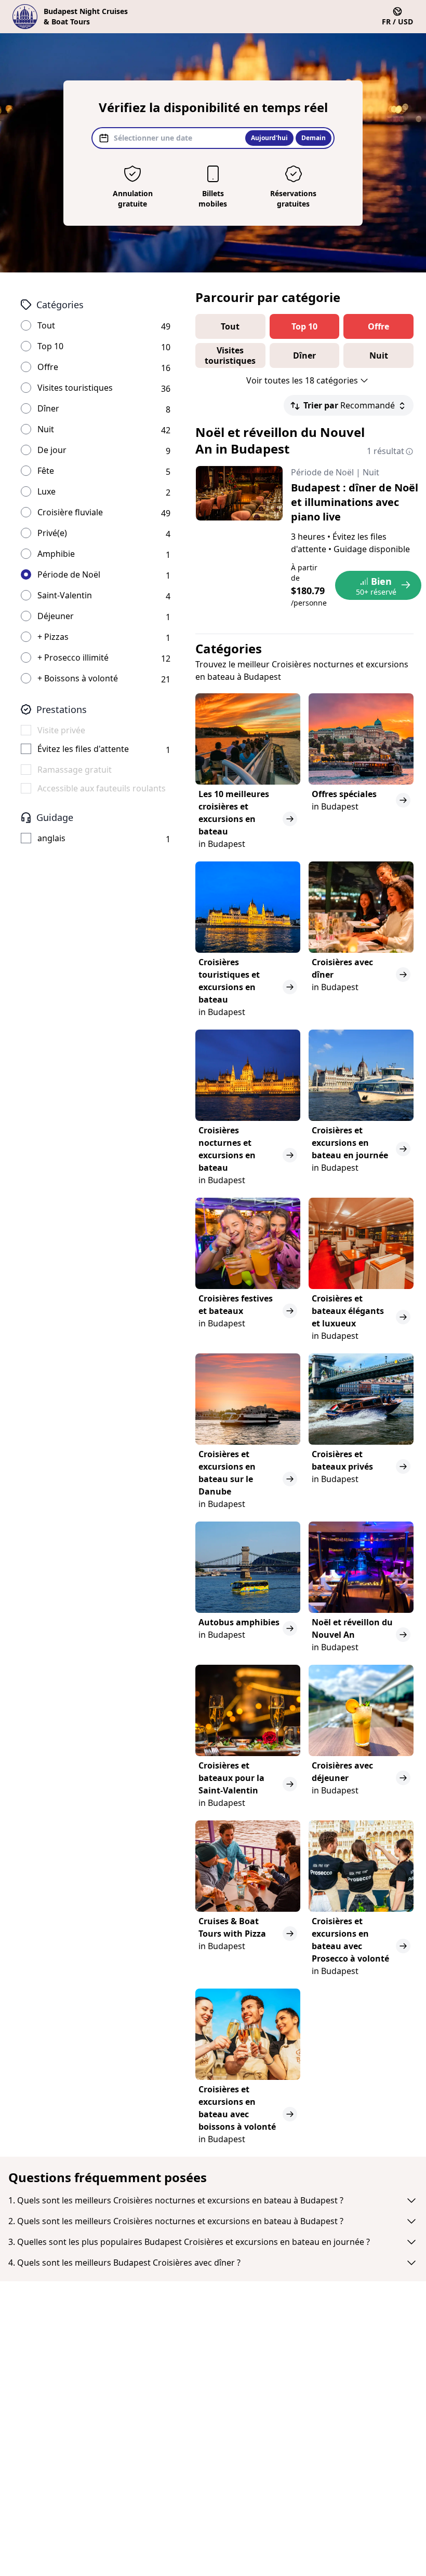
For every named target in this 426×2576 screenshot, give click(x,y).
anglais (51, 838)
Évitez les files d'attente (83, 749)
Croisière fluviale (70, 512)
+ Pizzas (53, 637)
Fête (46, 471)
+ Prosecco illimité (73, 657)
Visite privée (61, 730)
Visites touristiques (75, 388)
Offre (48, 367)
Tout (46, 325)
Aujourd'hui (269, 138)
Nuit (46, 429)
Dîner (48, 408)
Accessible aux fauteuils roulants (102, 788)
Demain (314, 138)
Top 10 (50, 346)
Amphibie (56, 554)
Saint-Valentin (65, 595)
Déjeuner (56, 616)
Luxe (46, 491)
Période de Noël (69, 574)
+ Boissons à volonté (78, 678)
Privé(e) (52, 533)
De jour (52, 450)
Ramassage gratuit (75, 770)
